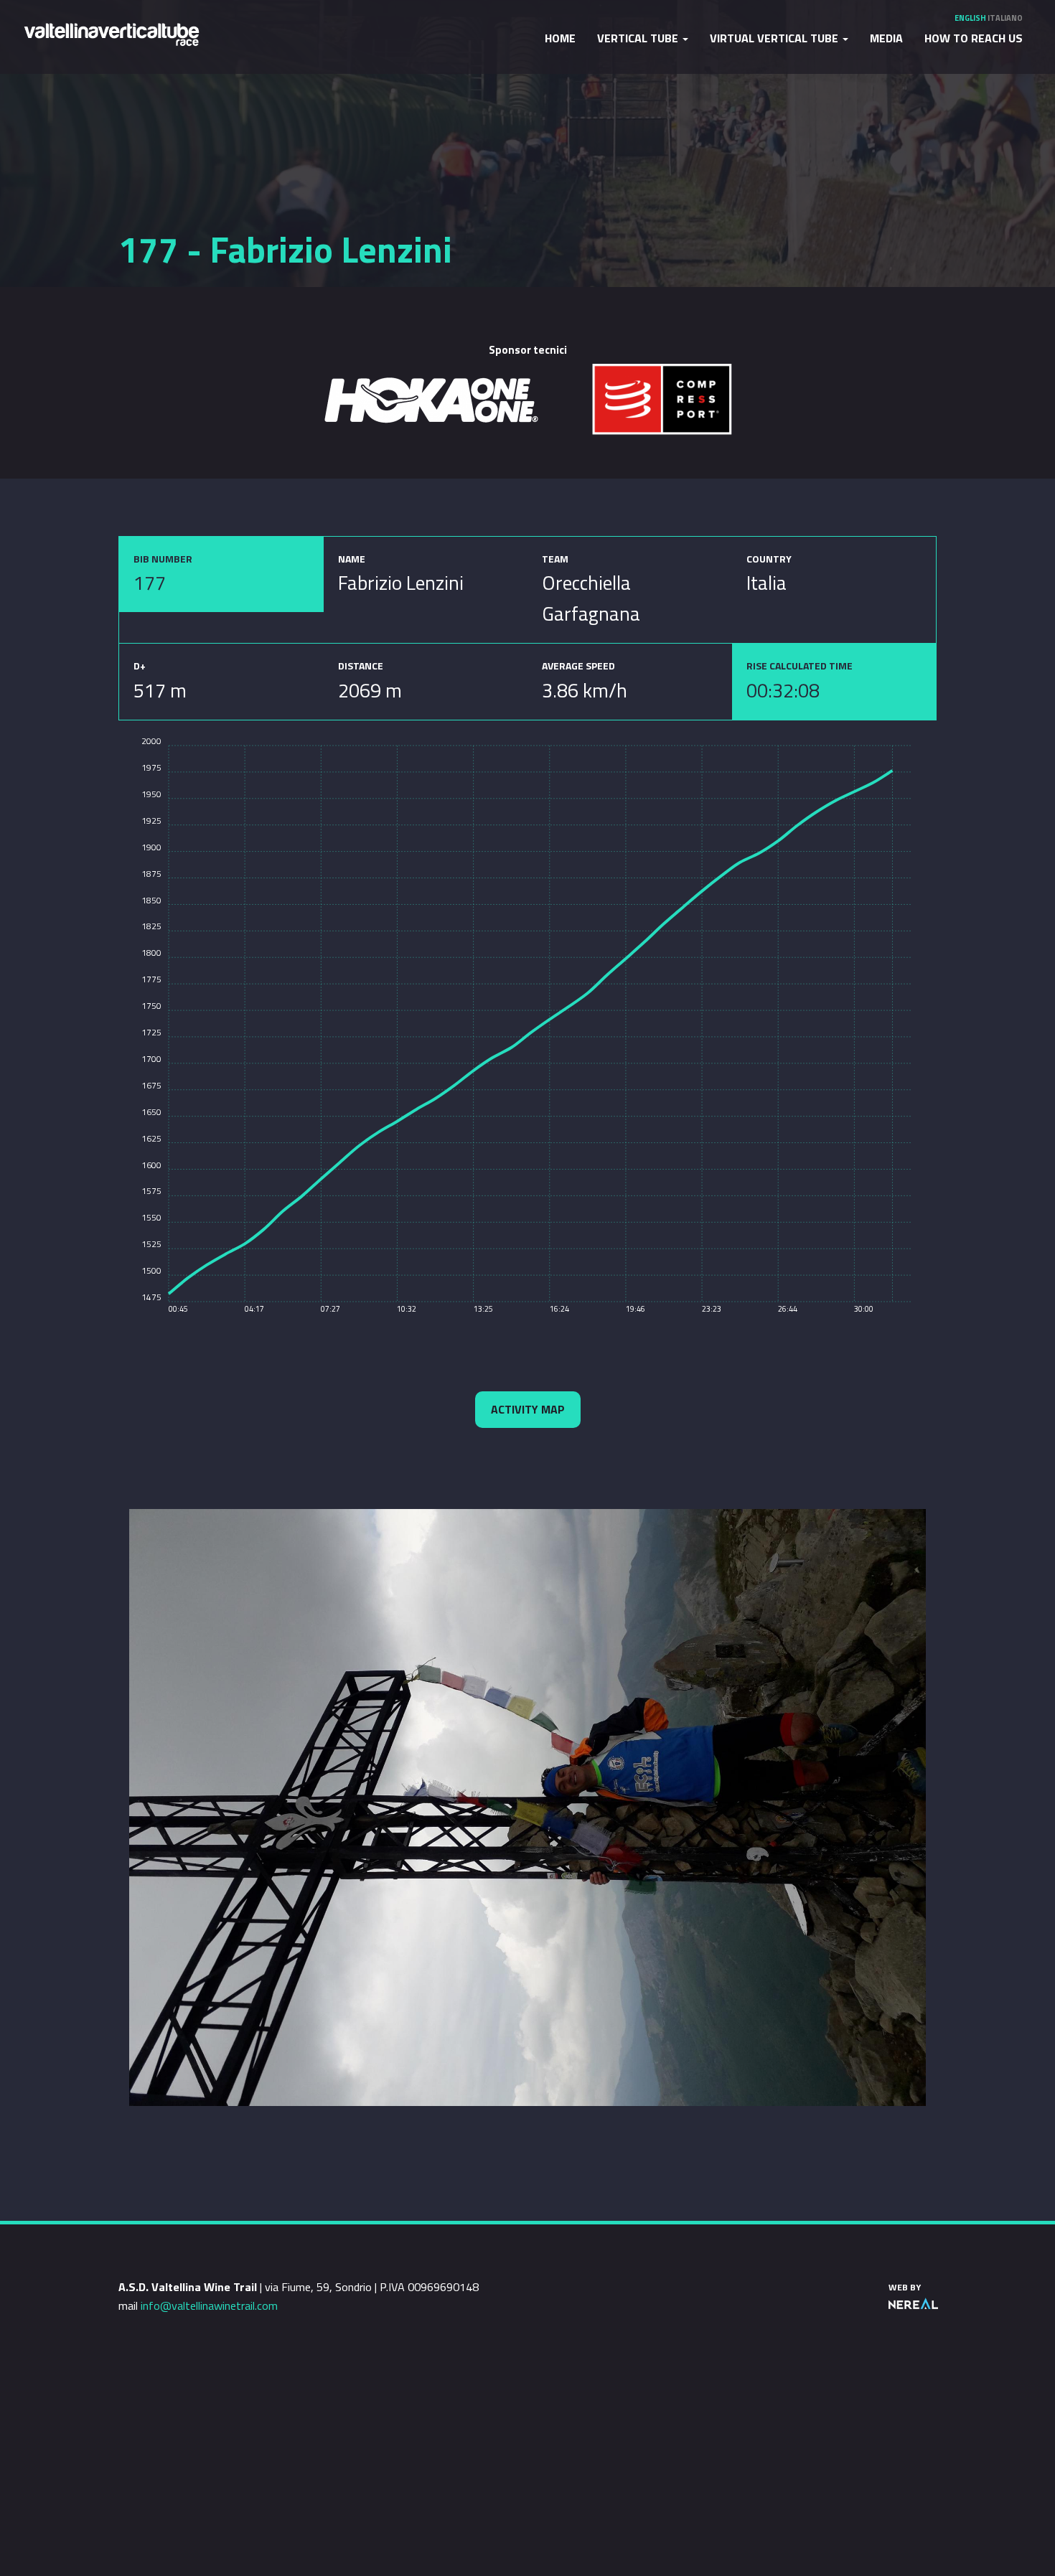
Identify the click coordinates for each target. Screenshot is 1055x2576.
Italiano (1005, 18)
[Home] (111, 33)
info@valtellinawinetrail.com (209, 2305)
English (970, 18)
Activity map (528, 1409)
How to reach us (974, 38)
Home (560, 38)
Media (886, 38)
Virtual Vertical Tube (775, 38)
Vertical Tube (639, 38)
